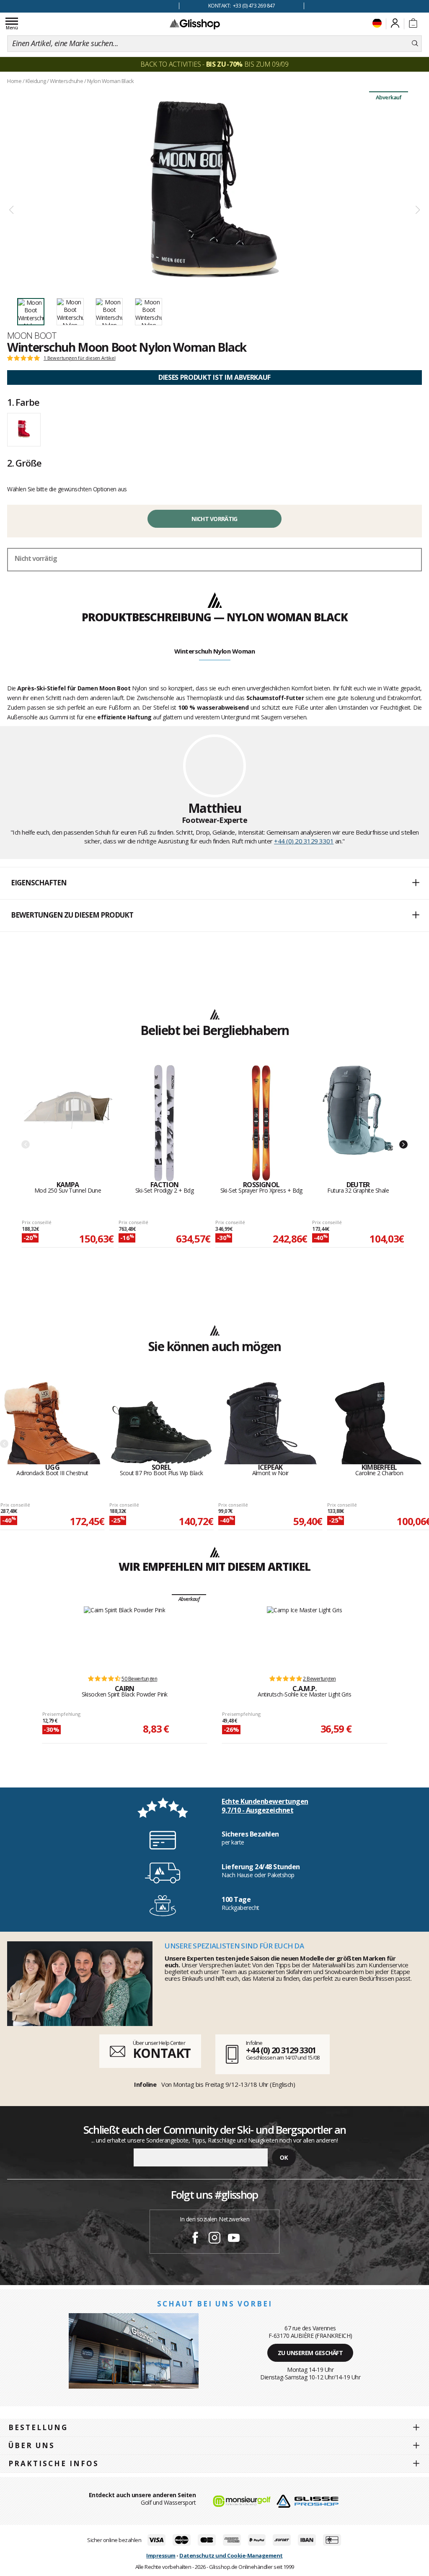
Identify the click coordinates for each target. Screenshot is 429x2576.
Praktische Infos (54, 2463)
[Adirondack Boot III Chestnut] (52, 1422)
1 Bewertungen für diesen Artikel (80, 358)
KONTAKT (162, 2053)
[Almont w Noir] (270, 1422)
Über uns (32, 2445)
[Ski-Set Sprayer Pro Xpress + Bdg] (261, 1123)
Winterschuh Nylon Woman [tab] (215, 651)
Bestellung (38, 2427)
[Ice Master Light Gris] (304, 1637)
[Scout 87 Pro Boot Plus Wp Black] (161, 1422)
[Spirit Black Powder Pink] (124, 1637)
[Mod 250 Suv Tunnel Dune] (68, 1123)
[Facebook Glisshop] (195, 2239)
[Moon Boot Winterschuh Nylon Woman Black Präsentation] (214, 189)
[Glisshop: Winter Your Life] (195, 24)
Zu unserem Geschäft (310, 2353)
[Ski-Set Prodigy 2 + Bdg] (164, 1123)
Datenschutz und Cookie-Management (231, 2555)
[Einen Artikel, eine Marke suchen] (415, 44)
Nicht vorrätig (214, 519)
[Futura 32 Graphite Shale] (358, 1123)
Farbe (23, 402)
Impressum (161, 2555)
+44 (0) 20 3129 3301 (304, 841)
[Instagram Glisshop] (214, 2239)
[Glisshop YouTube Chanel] (234, 2239)
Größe (24, 463)
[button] (214, 883)
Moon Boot (32, 335)
